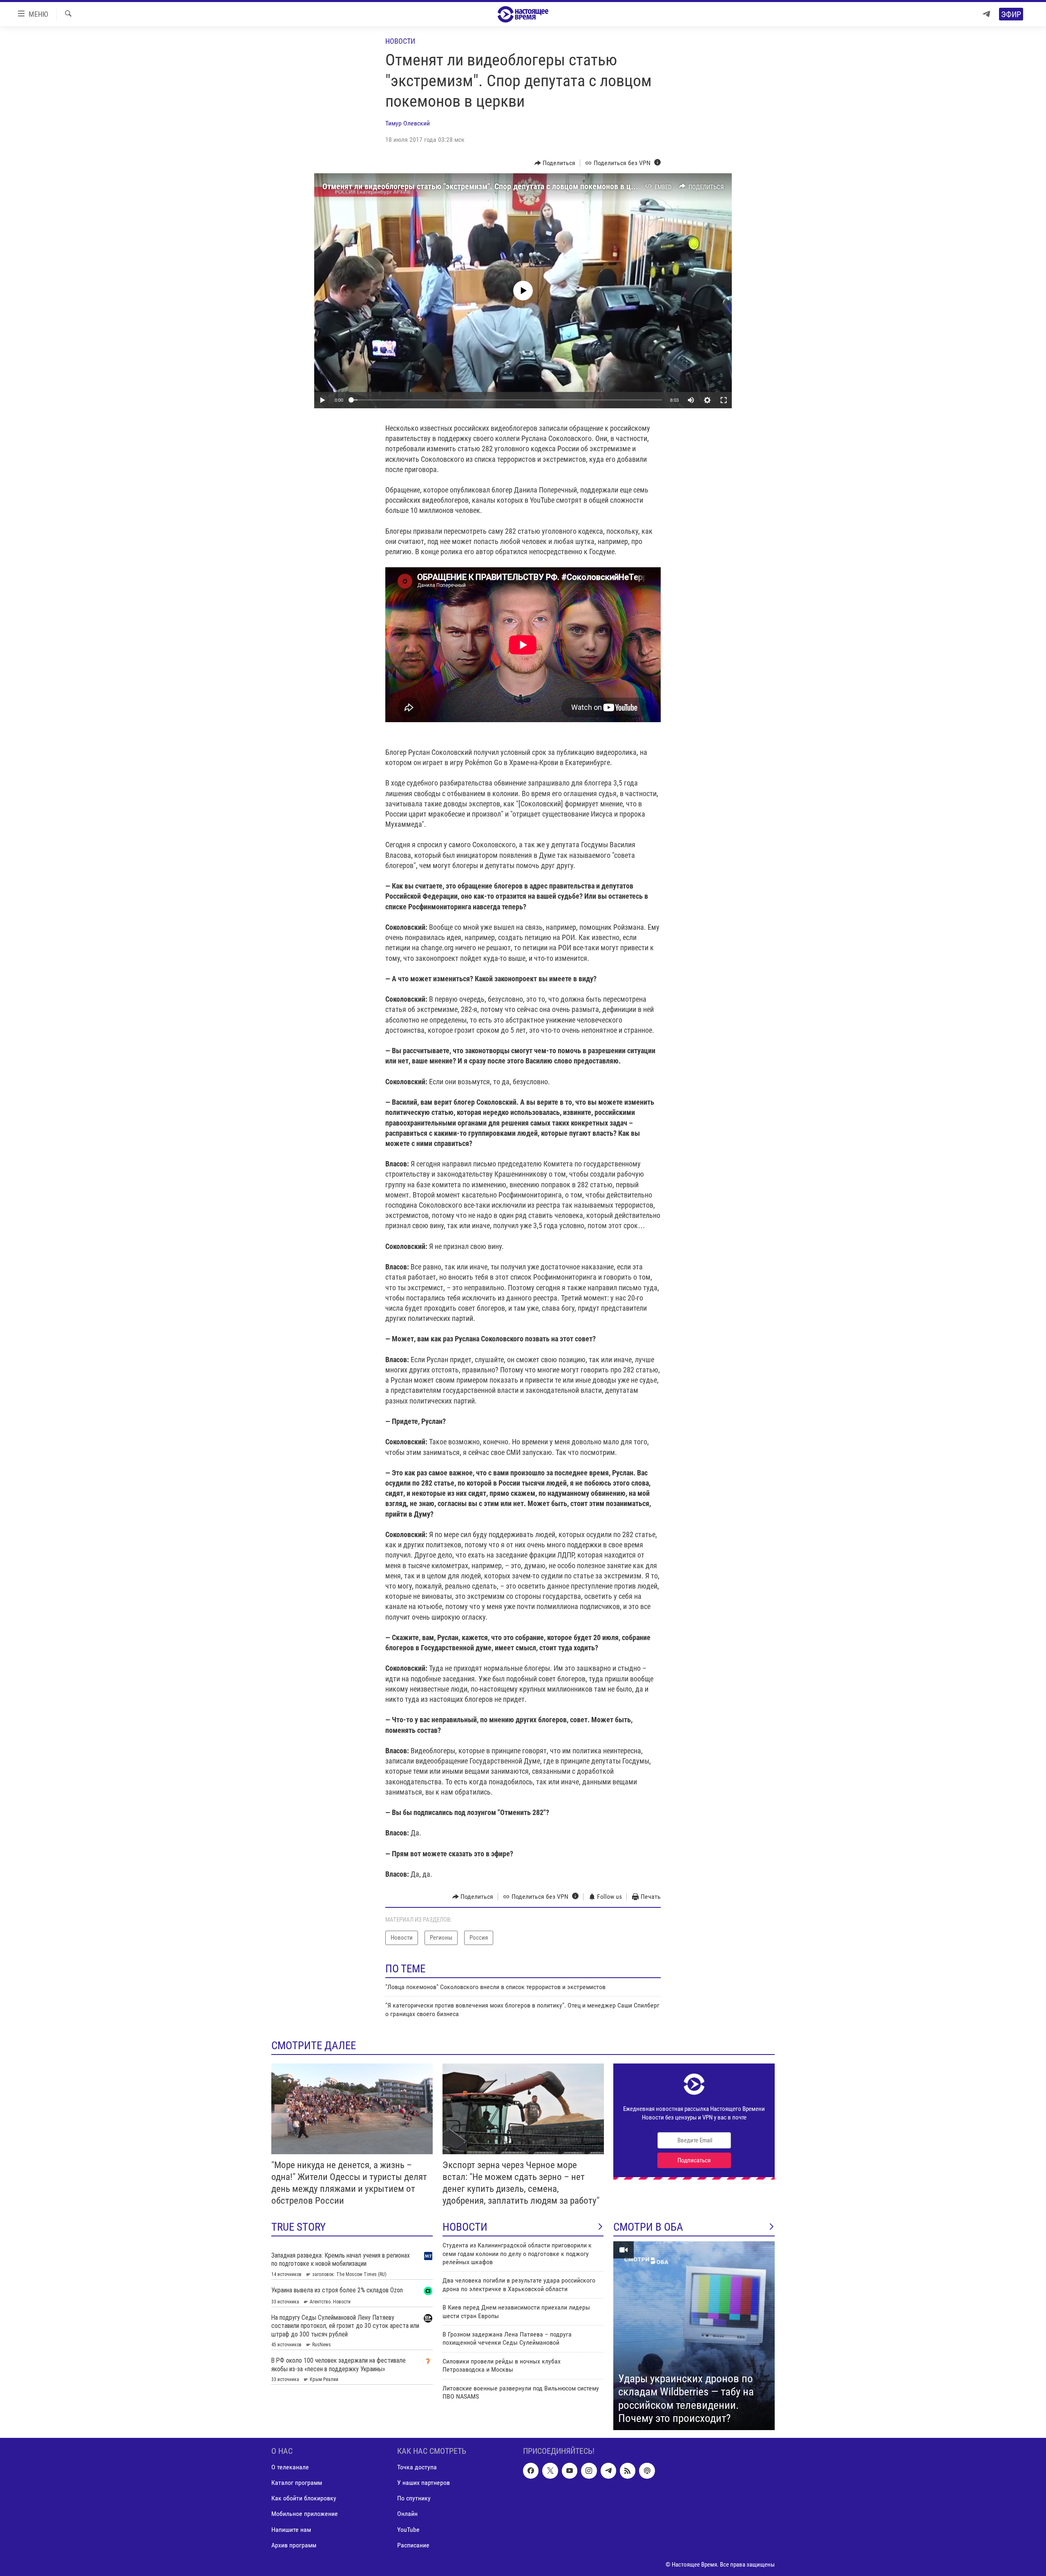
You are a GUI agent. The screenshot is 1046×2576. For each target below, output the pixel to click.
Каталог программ (297, 2483)
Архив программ (294, 2545)
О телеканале (290, 2467)
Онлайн (407, 2514)
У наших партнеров (424, 2483)
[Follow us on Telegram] (608, 2471)
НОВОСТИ (465, 2227)
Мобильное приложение (305, 2514)
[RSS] (628, 2471)
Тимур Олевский (408, 123)
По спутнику (414, 2498)
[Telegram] (986, 14)
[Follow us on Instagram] (589, 2471)
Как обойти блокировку (304, 2498)
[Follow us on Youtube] (570, 2471)
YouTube (408, 2530)
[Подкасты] (647, 2471)
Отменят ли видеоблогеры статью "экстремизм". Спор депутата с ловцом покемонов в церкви (487, 186)
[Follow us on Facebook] (531, 2471)
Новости (400, 41)
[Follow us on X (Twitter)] (550, 2471)
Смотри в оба (648, 2227)
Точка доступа (417, 2467)
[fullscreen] (724, 400)
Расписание (413, 2545)
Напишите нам (291, 2530)
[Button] (555, 163)
